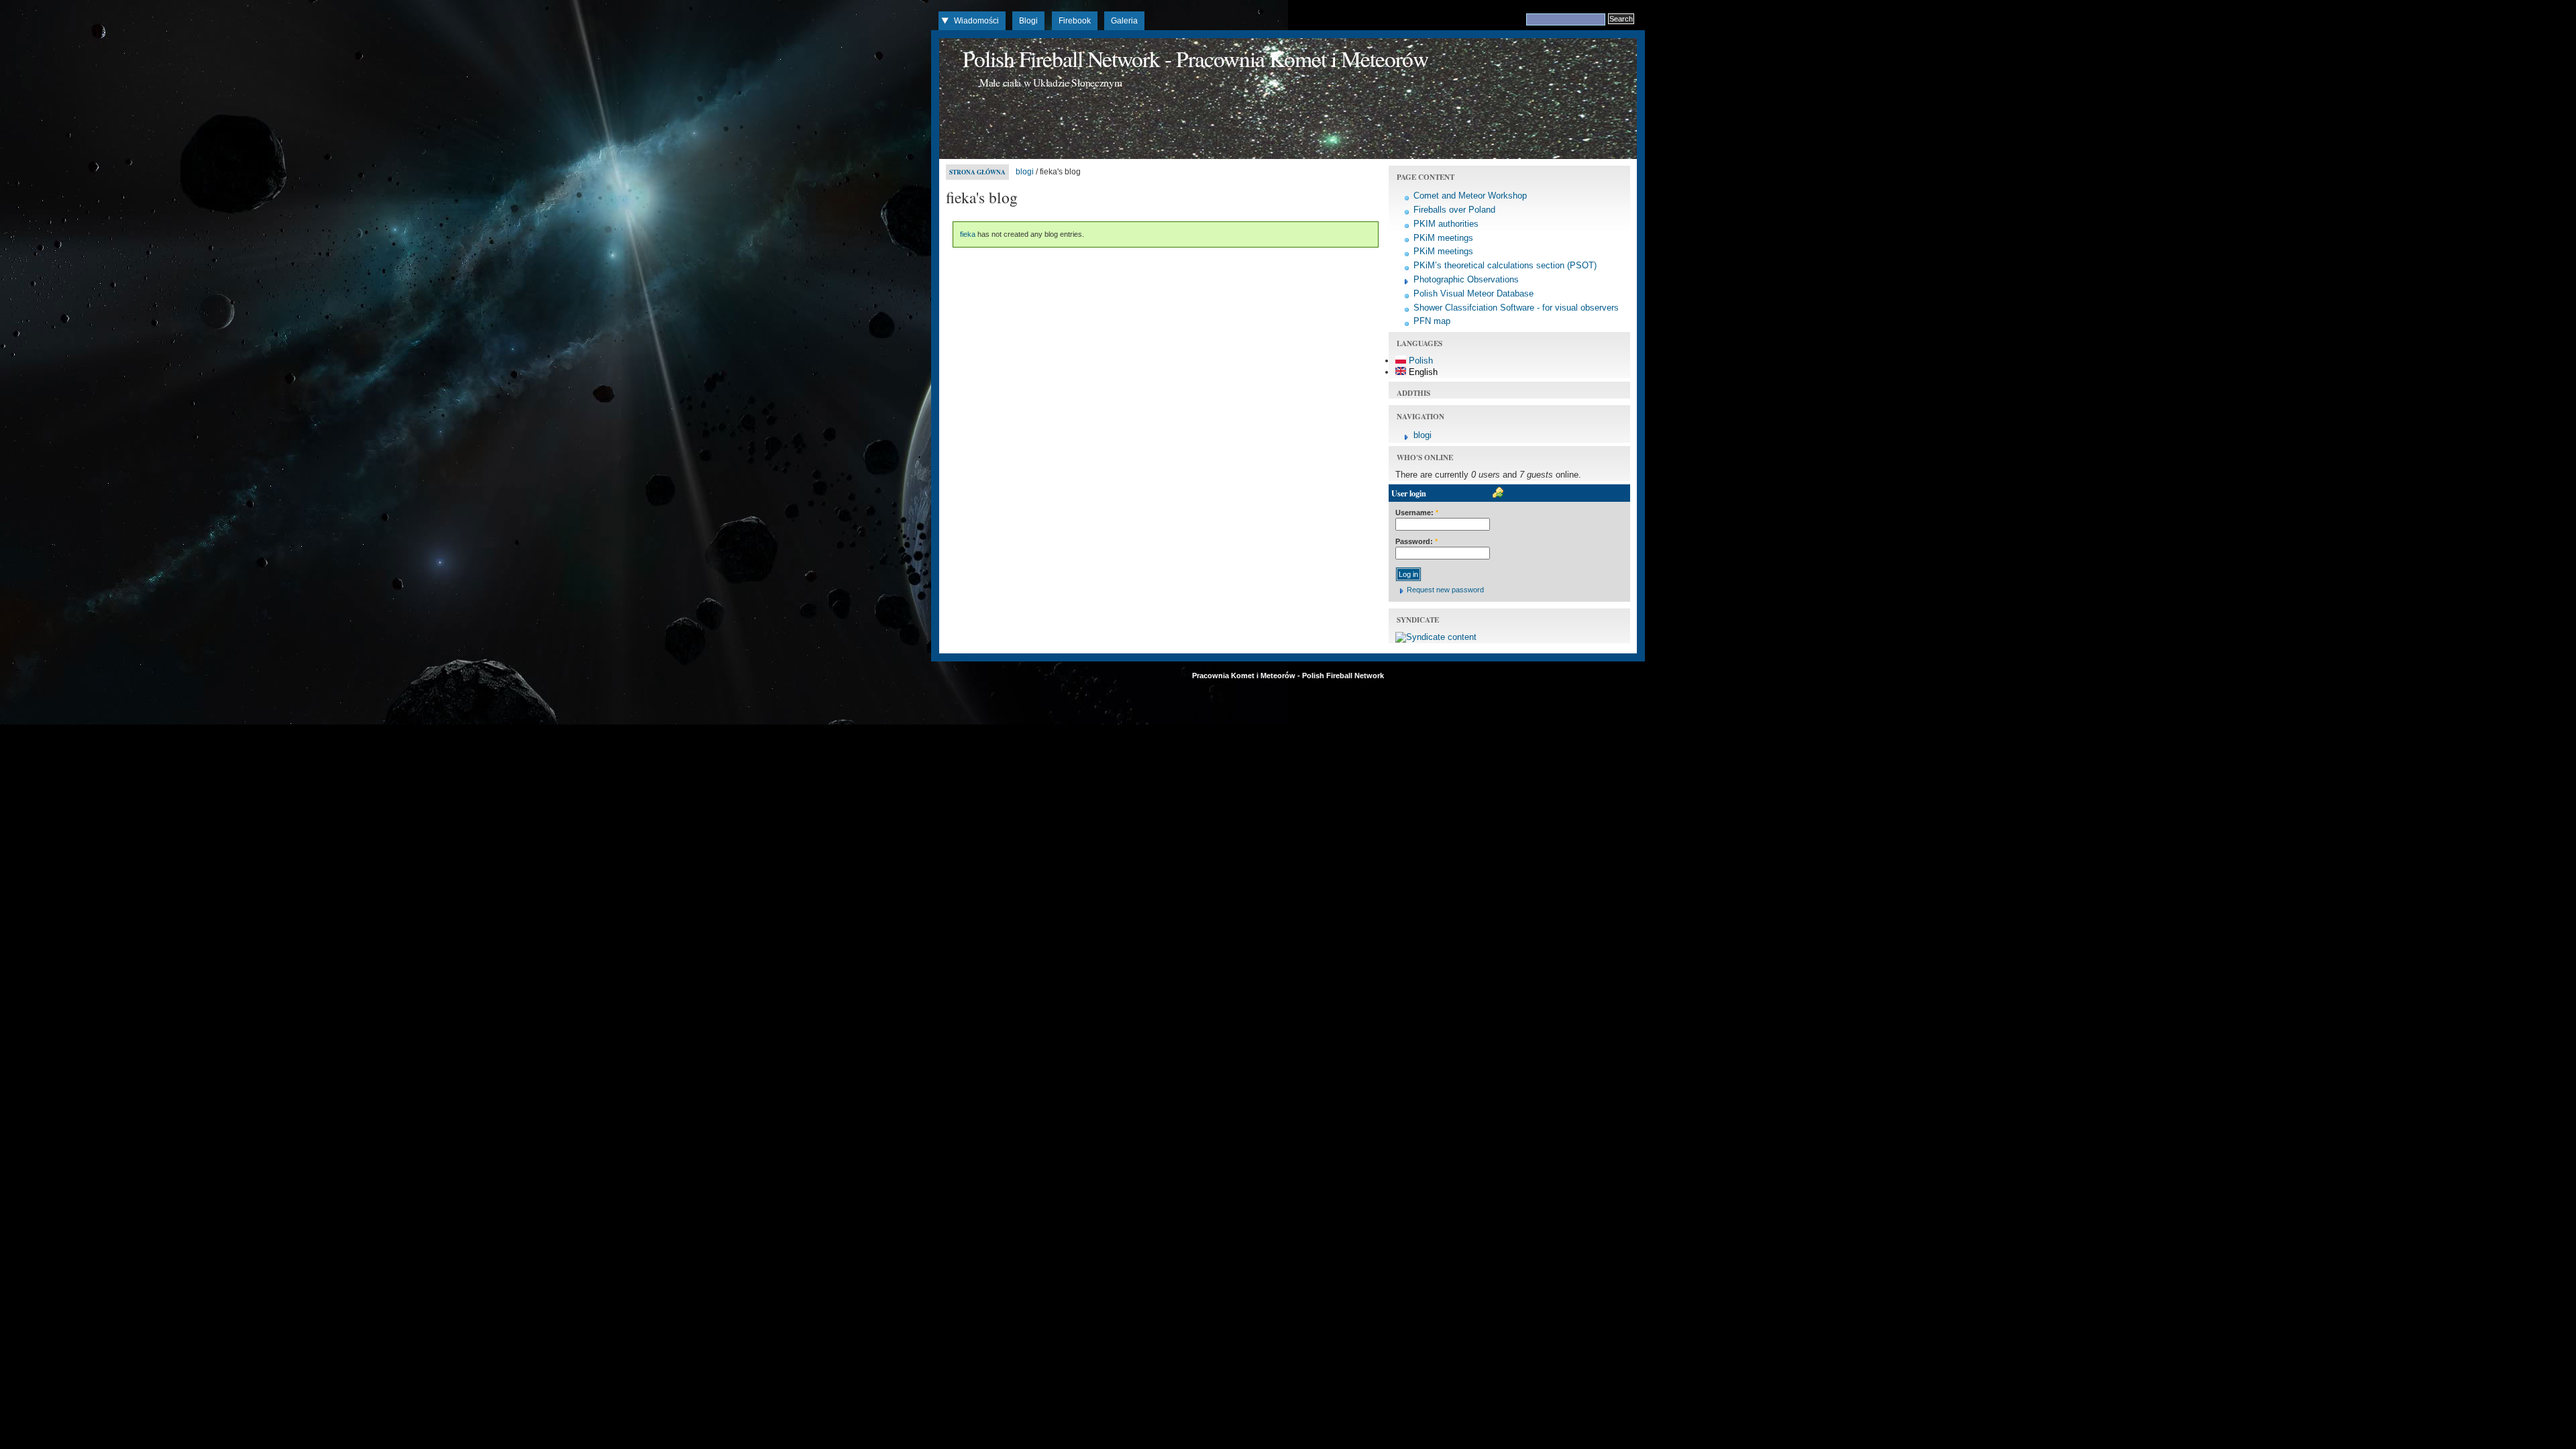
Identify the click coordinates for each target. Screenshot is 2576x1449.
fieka (968, 234)
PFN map (1432, 321)
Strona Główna (977, 172)
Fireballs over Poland (1454, 210)
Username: (1417, 513)
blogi (1025, 172)
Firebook (1075, 21)
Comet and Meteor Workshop (1470, 196)
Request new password (1445, 590)
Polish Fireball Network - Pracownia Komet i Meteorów (1195, 58)
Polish (1419, 361)
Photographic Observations (1466, 279)
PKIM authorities (1446, 224)
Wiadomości (976, 21)
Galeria (1124, 21)
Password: (1416, 541)
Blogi (1028, 21)
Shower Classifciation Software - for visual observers (1516, 308)
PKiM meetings (1443, 238)
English (1422, 372)
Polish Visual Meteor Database (1473, 293)
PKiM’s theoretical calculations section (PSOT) (1505, 265)
